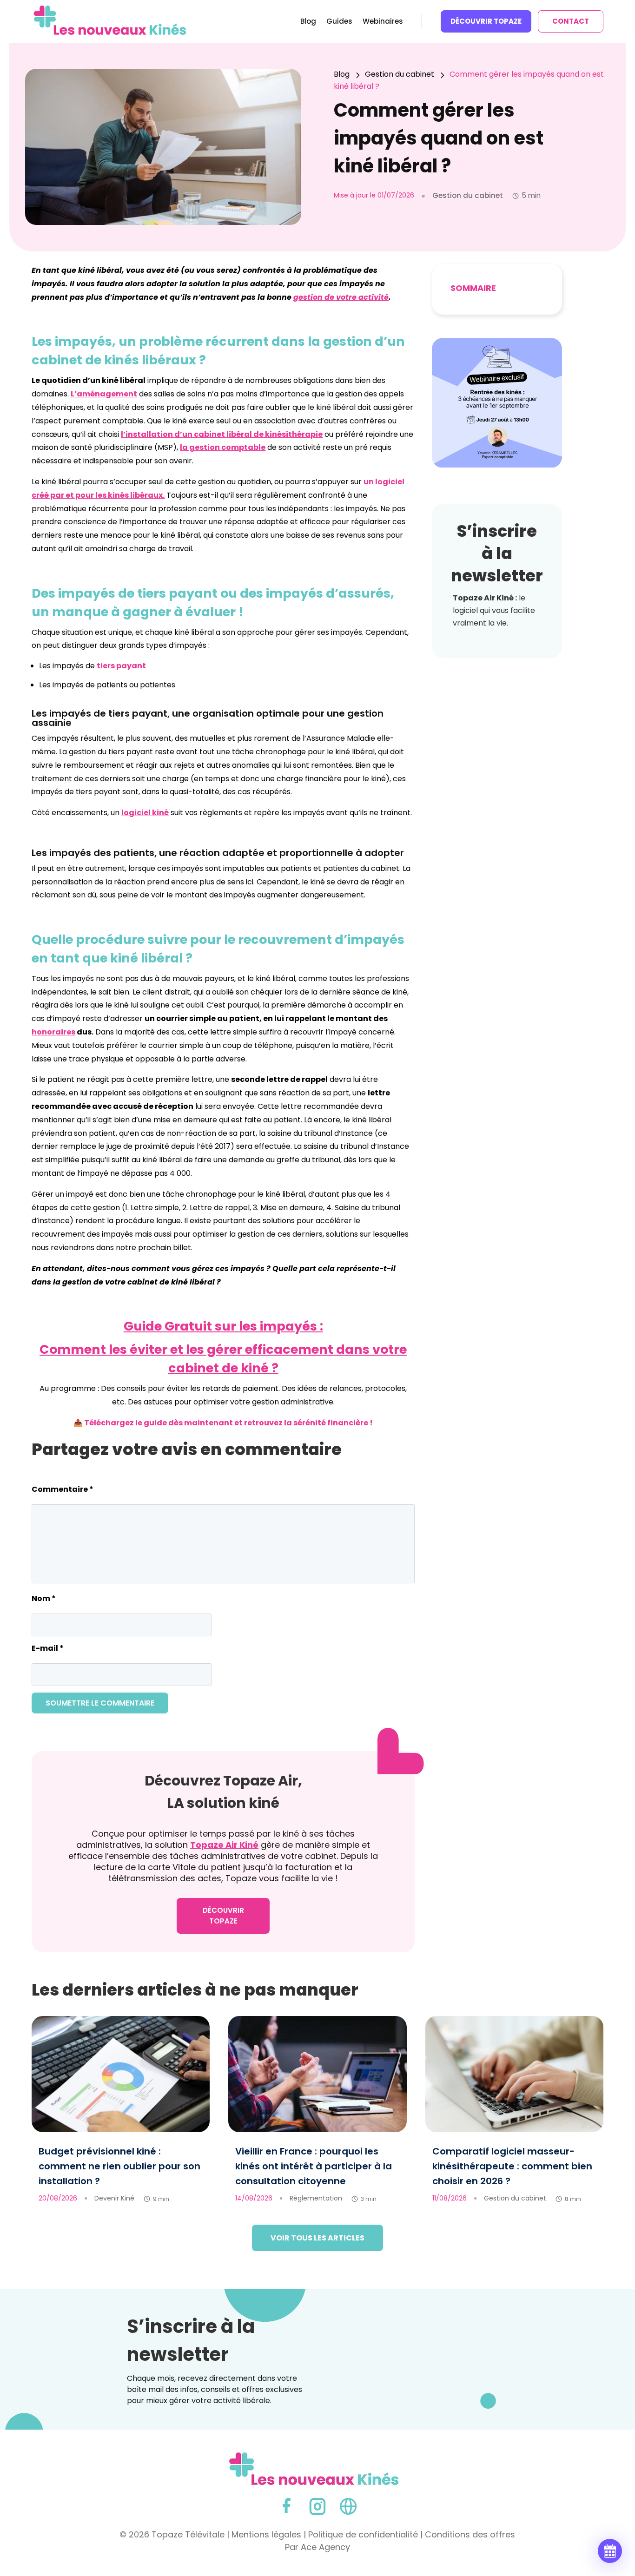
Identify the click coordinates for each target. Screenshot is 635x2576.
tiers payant (121, 666)
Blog (308, 22)
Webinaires (383, 22)
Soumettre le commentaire (100, 1703)
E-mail (48, 1648)
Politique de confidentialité (363, 2534)
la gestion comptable (223, 447)
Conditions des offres (470, 2534)
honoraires (53, 1032)
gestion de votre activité (341, 297)
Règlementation (316, 2198)
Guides (339, 22)
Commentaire (63, 1489)
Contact (571, 21)
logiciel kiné (145, 813)
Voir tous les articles (317, 2238)
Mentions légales (266, 2534)
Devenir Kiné (114, 2198)
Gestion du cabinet (515, 2198)
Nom (44, 1598)
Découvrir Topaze (486, 21)
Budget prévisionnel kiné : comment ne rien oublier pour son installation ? (119, 2166)
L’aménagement (104, 394)
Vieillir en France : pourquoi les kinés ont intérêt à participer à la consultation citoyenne (314, 2166)
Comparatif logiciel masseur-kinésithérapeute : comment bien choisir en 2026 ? (512, 2166)
